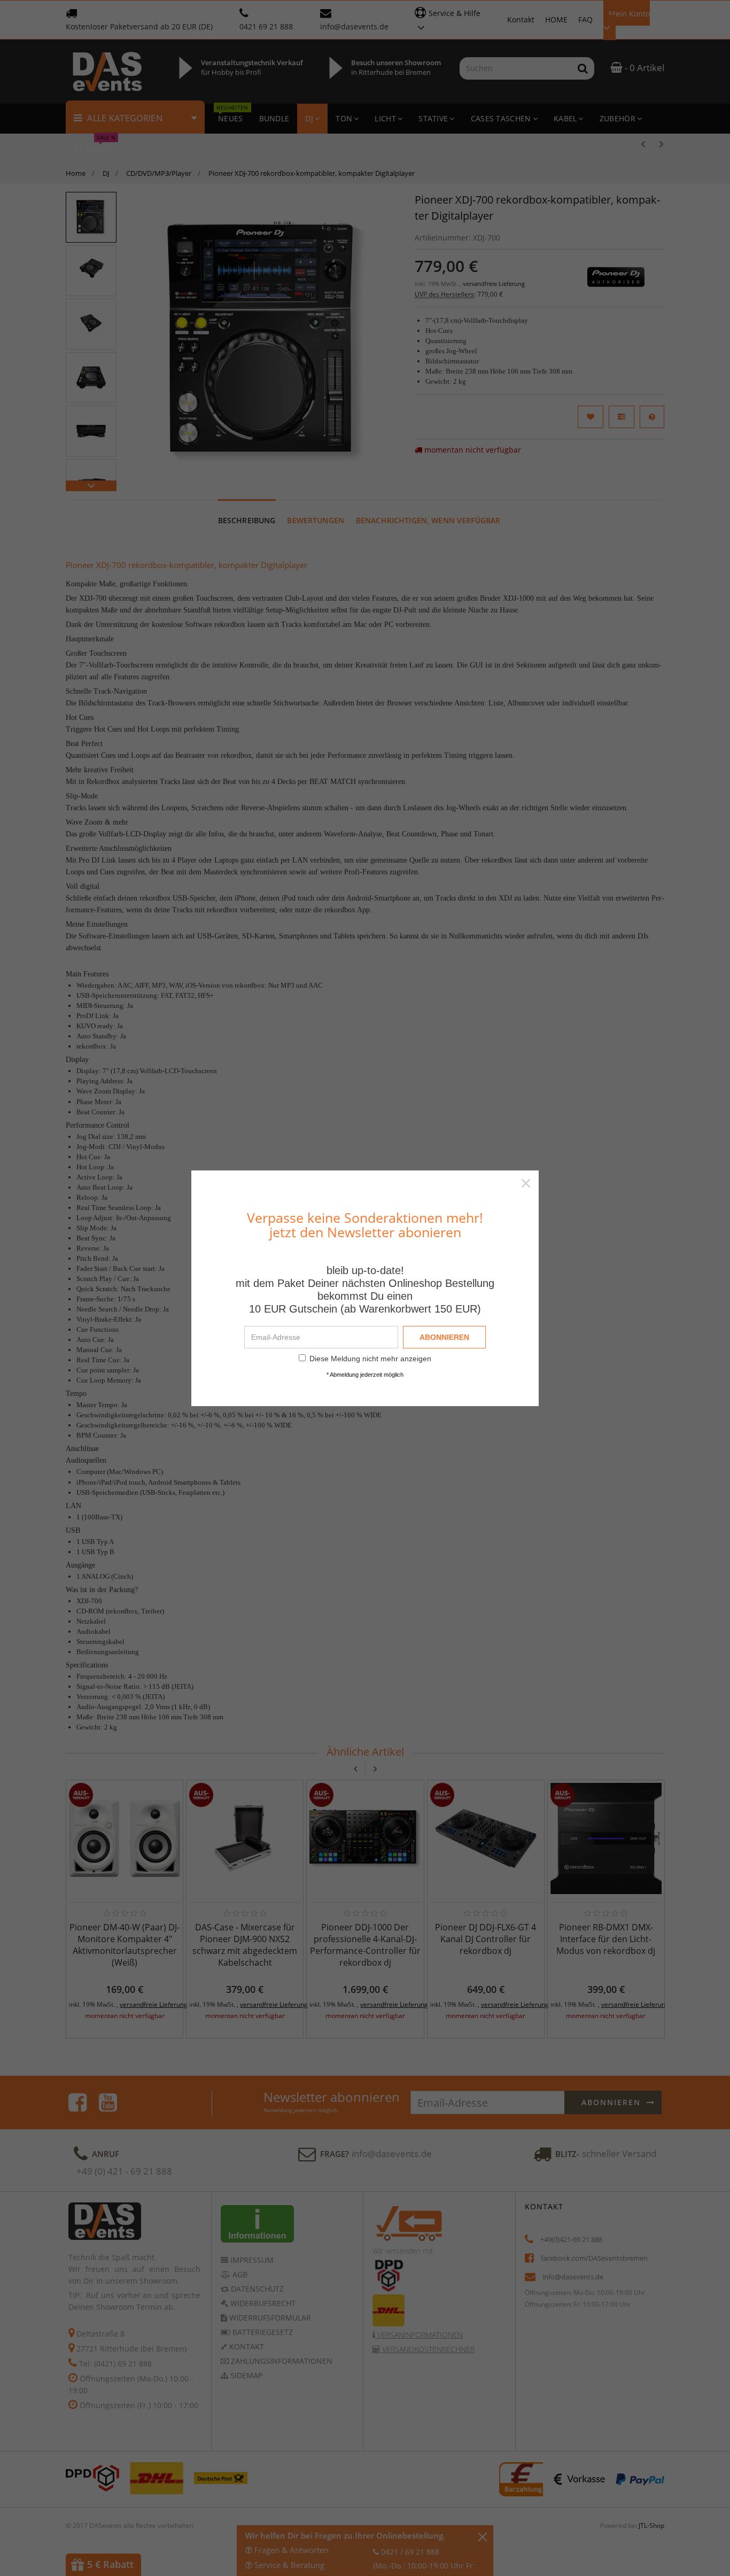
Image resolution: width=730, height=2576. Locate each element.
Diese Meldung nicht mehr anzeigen (370, 1359)
